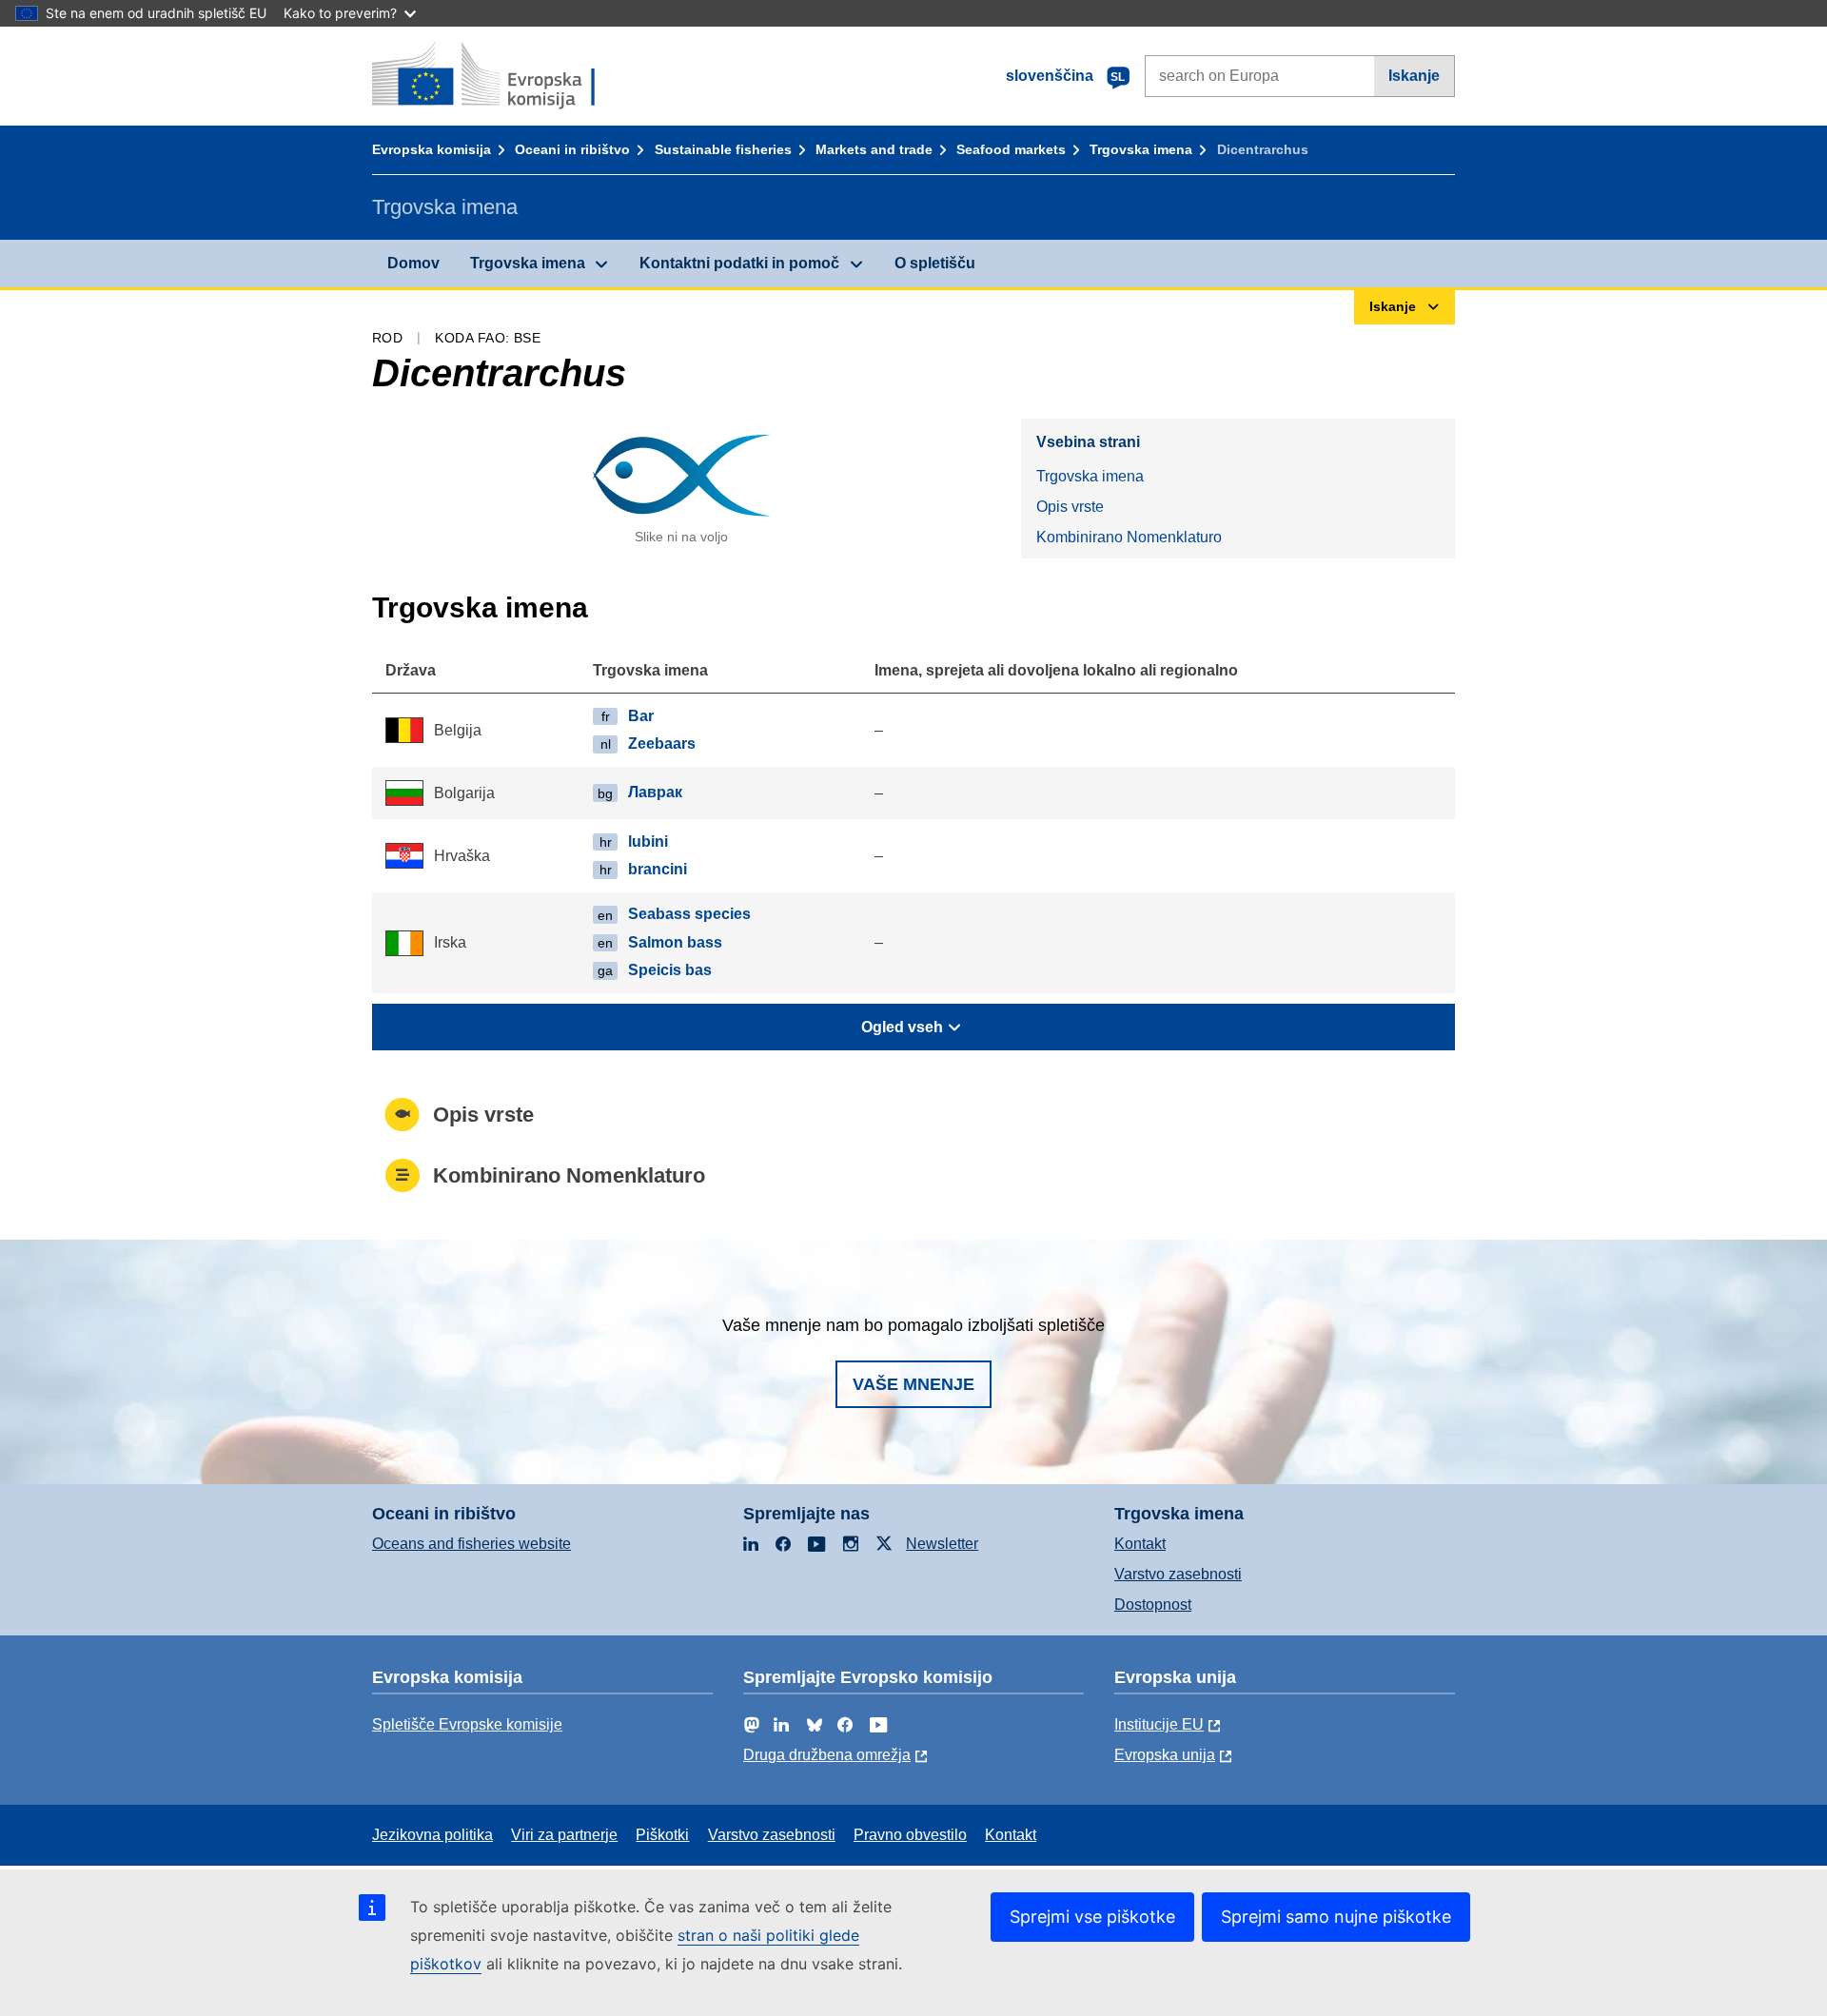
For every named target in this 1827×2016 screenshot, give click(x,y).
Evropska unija (1165, 1755)
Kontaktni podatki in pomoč (739, 263)
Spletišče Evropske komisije (467, 1724)
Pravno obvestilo (910, 1835)
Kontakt (1140, 1544)
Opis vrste (1070, 507)
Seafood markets (1011, 149)
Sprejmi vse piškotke (1092, 1917)
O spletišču (935, 263)
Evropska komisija (432, 149)
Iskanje (1414, 76)
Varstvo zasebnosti (1178, 1574)
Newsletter (942, 1544)
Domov (413, 263)
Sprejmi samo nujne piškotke (1336, 1917)
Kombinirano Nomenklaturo (1129, 537)
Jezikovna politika (432, 1835)
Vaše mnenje (913, 1384)
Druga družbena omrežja (827, 1755)
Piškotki (662, 1835)
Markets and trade (874, 149)
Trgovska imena (1141, 149)
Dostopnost (1153, 1605)
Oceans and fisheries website (471, 1544)
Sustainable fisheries (723, 149)
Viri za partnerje (564, 1835)
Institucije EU (1159, 1724)
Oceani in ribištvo (572, 149)
